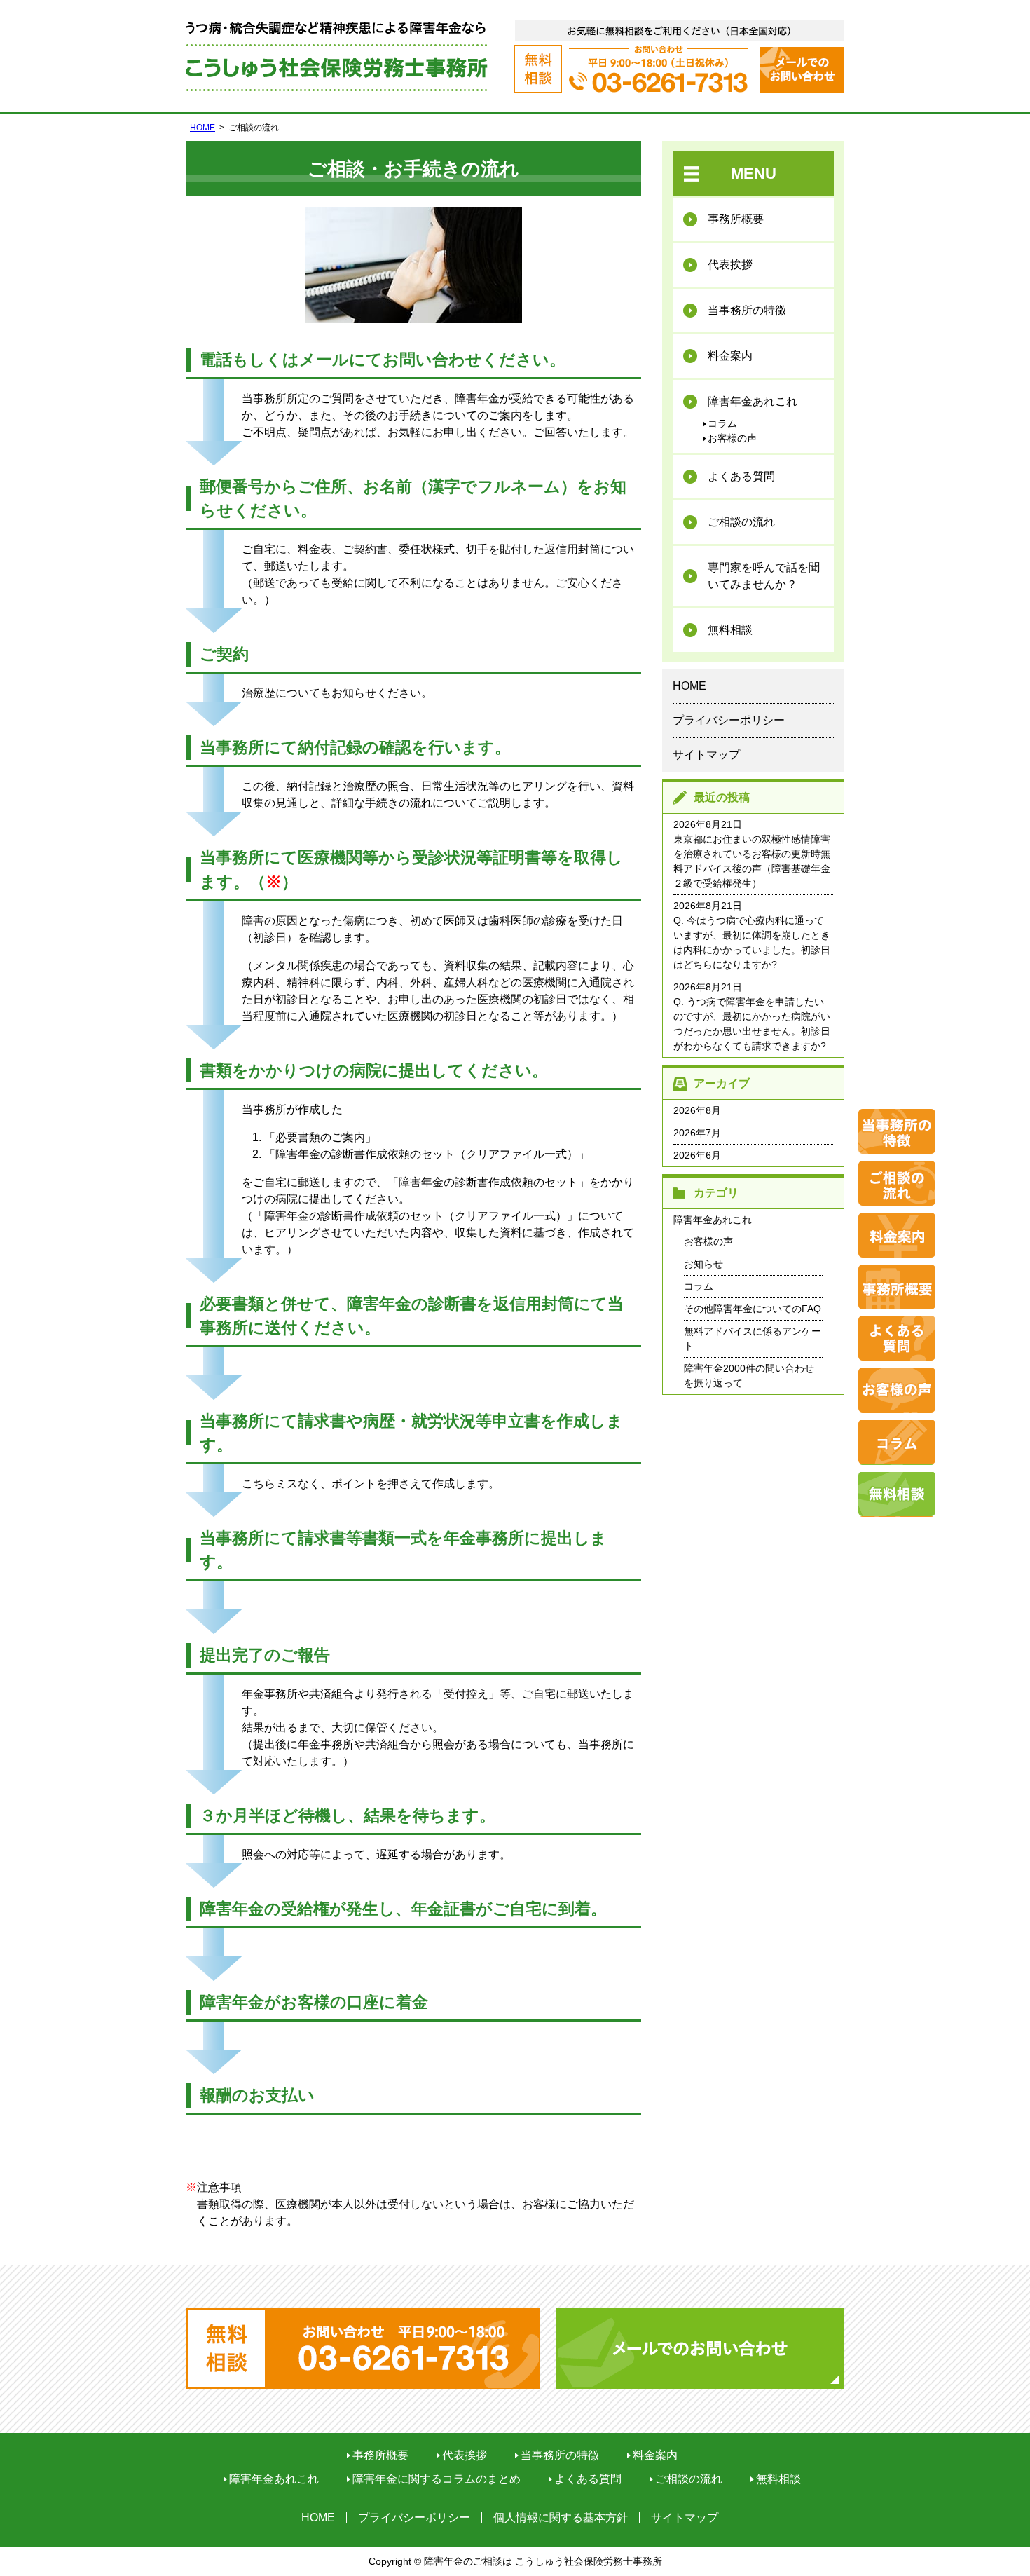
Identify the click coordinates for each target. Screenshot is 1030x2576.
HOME (202, 128)
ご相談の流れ (741, 522)
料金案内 (730, 356)
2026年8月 (697, 1110)
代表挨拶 (730, 265)
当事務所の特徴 (747, 310)
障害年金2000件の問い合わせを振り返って (749, 1376)
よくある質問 (741, 476)
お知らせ (703, 1264)
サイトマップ (706, 755)
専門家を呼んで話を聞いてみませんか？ (764, 576)
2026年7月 (697, 1133)
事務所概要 (736, 219)
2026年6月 (697, 1155)
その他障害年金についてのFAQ (753, 1309)
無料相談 (730, 630)
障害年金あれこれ (753, 401)
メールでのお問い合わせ (802, 70)
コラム (722, 423)
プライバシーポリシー (729, 720)
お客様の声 (732, 438)
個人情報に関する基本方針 (561, 2517)
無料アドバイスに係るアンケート (753, 1338)
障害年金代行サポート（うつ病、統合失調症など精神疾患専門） (337, 56)
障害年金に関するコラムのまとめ (437, 2479)
